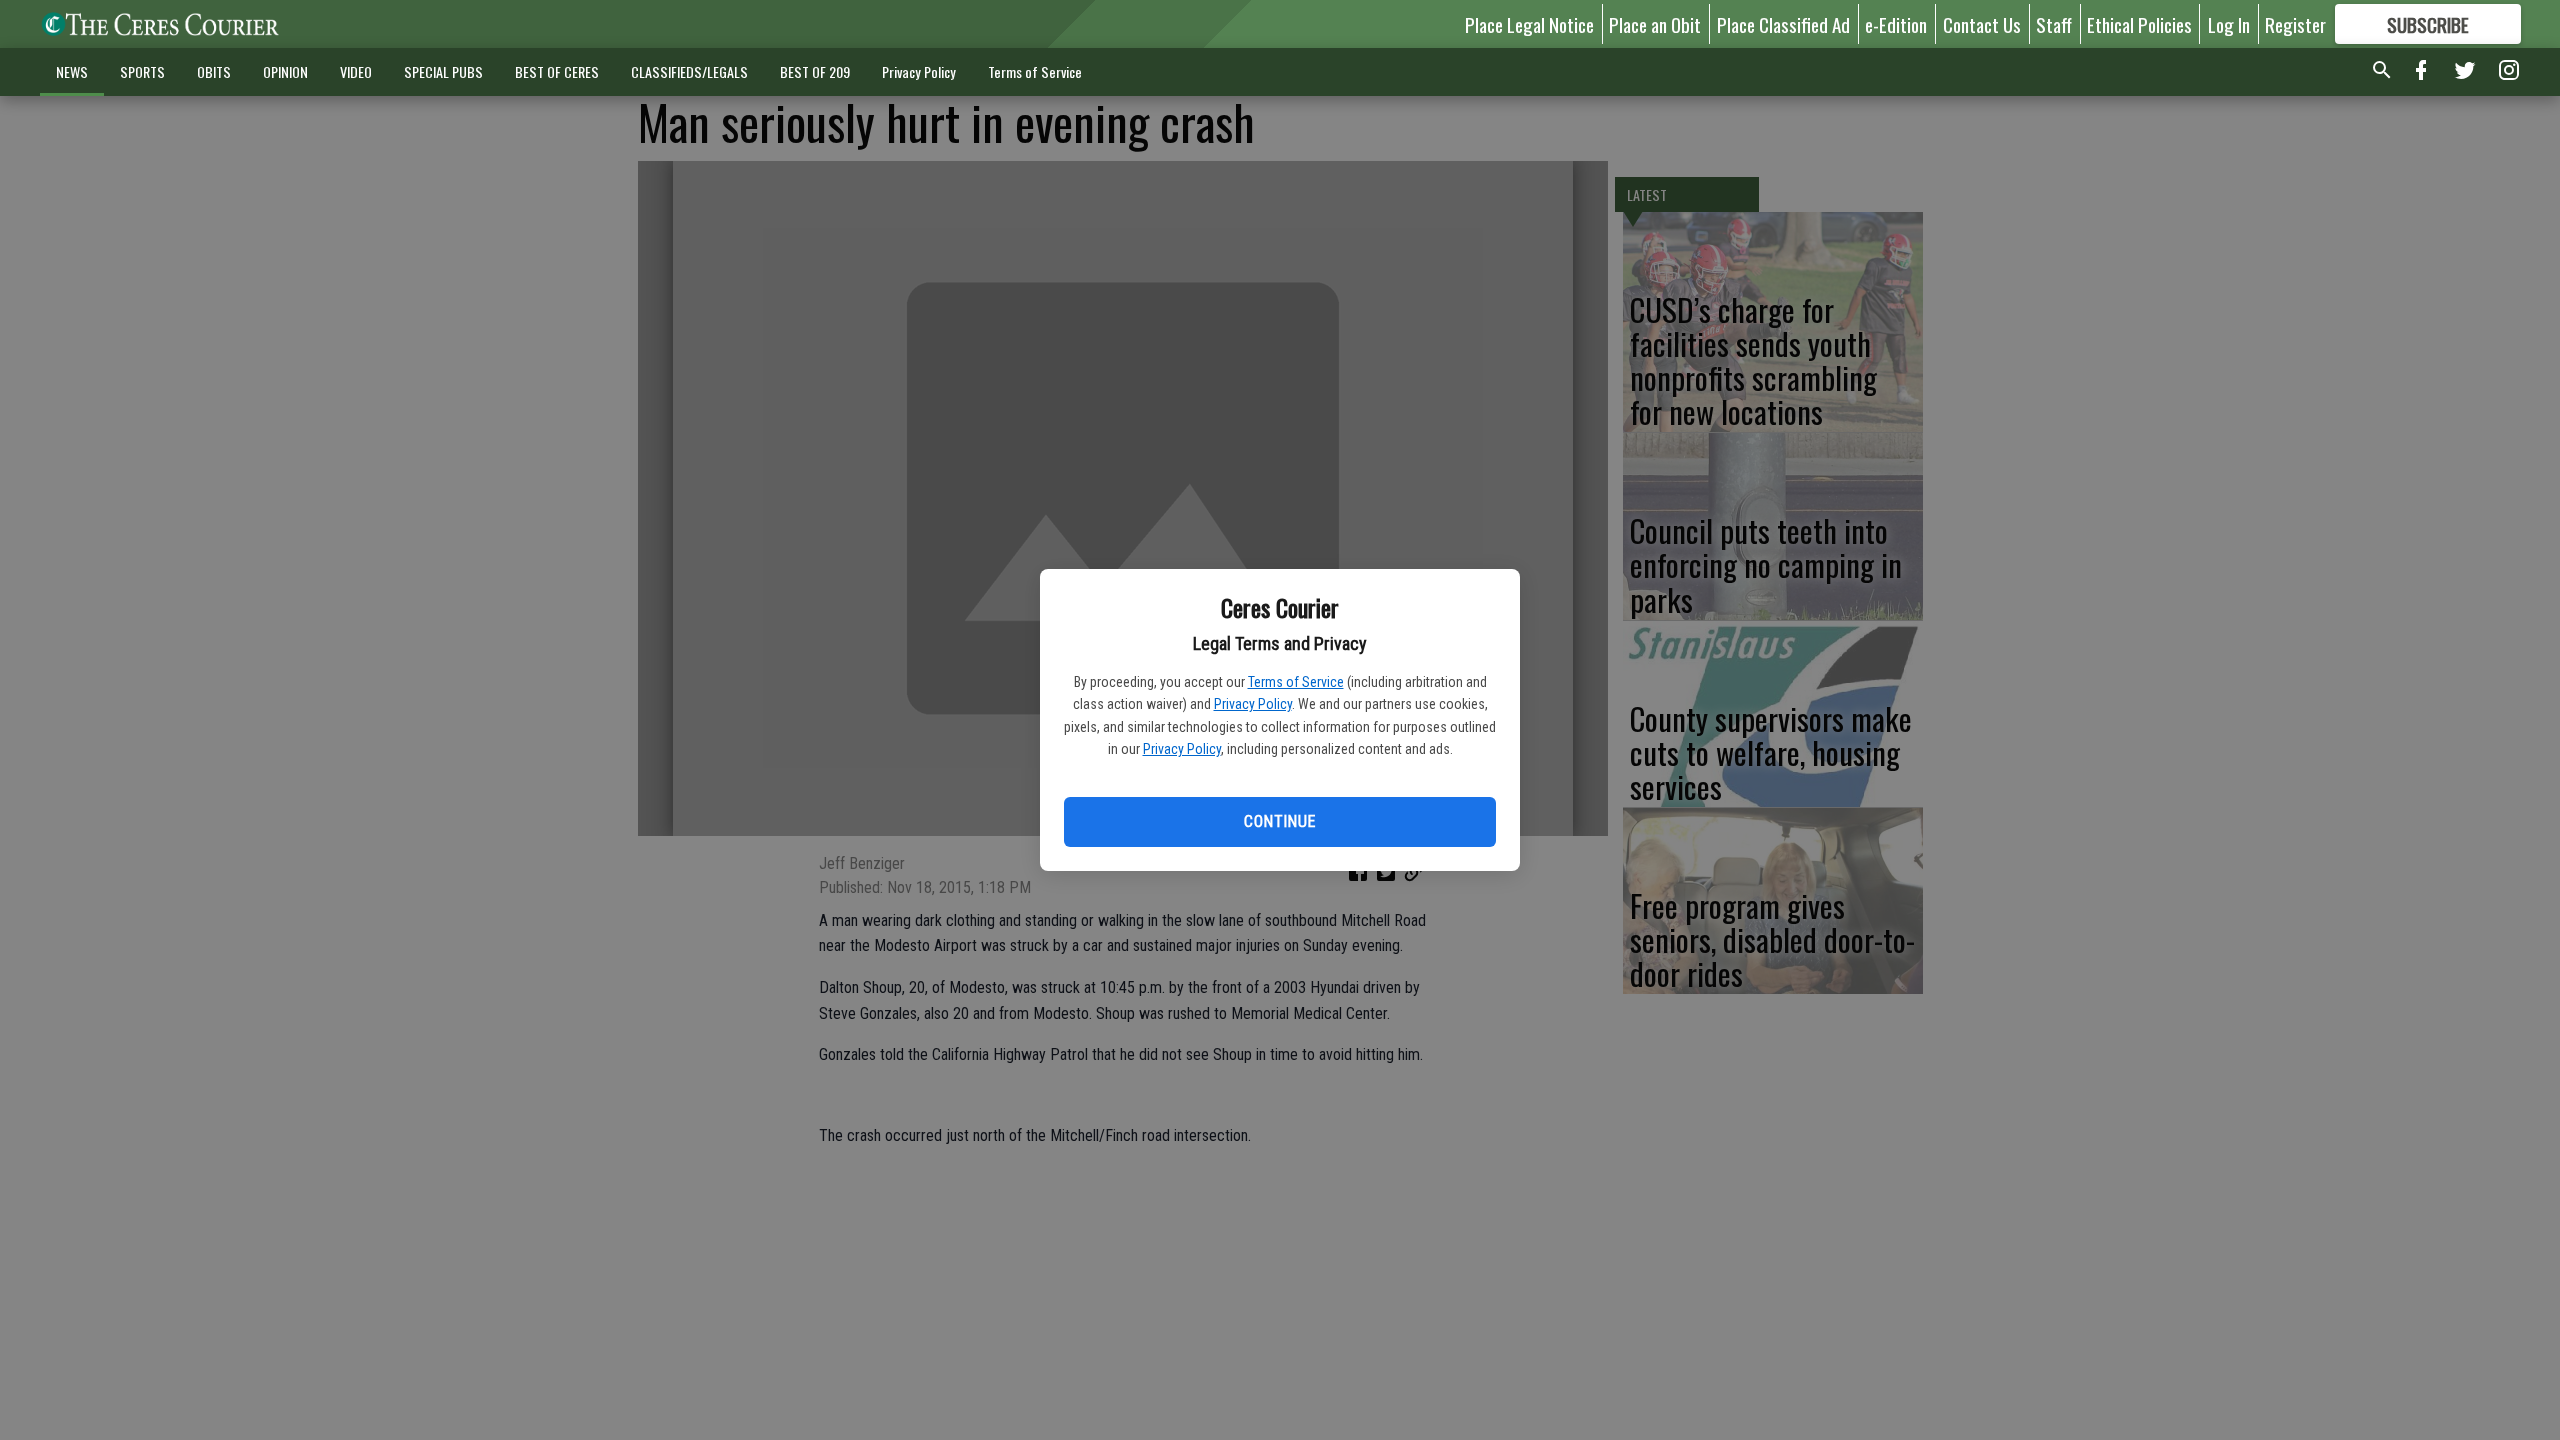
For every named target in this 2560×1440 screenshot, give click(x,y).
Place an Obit (1655, 24)
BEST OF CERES (557, 71)
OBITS (214, 71)
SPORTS (142, 71)
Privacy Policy (1253, 704)
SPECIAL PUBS (443, 71)
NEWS (72, 71)
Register (2295, 24)
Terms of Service (1296, 682)
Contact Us (1982, 24)
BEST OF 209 (815, 71)
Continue (1279, 821)
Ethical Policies (2139, 24)
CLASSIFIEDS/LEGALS (689, 71)
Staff (2054, 24)
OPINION (285, 71)
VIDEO (356, 71)
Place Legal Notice (1529, 24)
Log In (2229, 24)
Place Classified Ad (1783, 24)
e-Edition (1896, 24)
